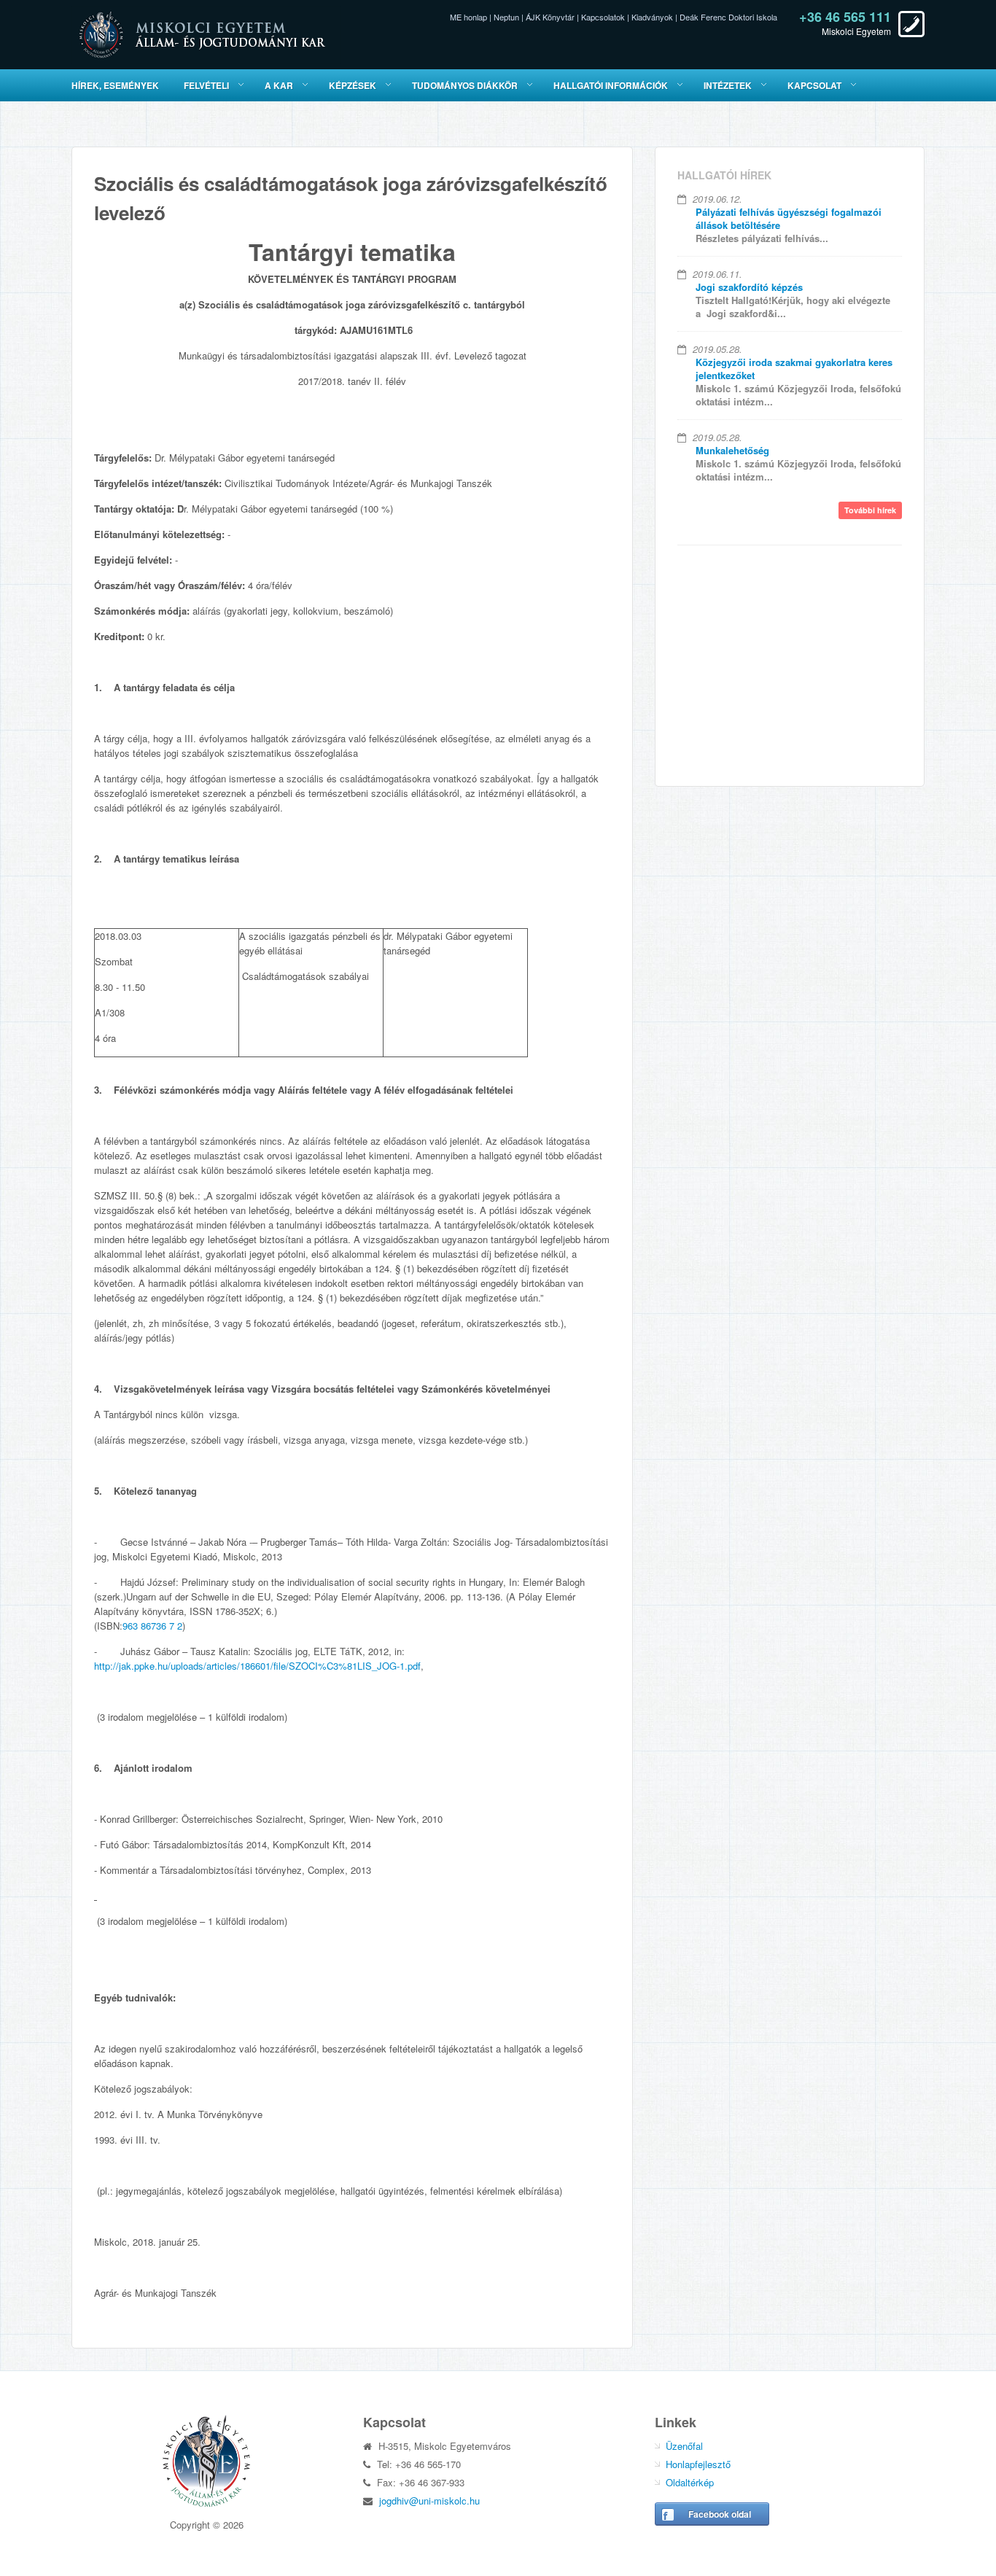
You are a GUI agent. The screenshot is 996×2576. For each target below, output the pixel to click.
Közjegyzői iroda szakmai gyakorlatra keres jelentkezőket (794, 369)
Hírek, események (115, 85)
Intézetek (728, 85)
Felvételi (206, 85)
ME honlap (468, 17)
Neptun (506, 17)
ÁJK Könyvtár (550, 17)
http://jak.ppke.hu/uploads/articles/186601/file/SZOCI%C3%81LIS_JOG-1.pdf (257, 1666)
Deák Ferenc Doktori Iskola (728, 17)
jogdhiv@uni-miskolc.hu (429, 2501)
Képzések (353, 85)
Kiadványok (652, 17)
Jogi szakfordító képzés (749, 287)
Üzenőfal (684, 2446)
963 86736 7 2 (152, 1626)
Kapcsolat (814, 85)
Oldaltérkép (690, 2482)
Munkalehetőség (732, 450)
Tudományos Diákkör (465, 85)
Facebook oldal (720, 2514)
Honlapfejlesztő (698, 2464)
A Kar (279, 85)
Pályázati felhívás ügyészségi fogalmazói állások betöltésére (789, 218)
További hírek (870, 510)
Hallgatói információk (611, 85)
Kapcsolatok (603, 17)
